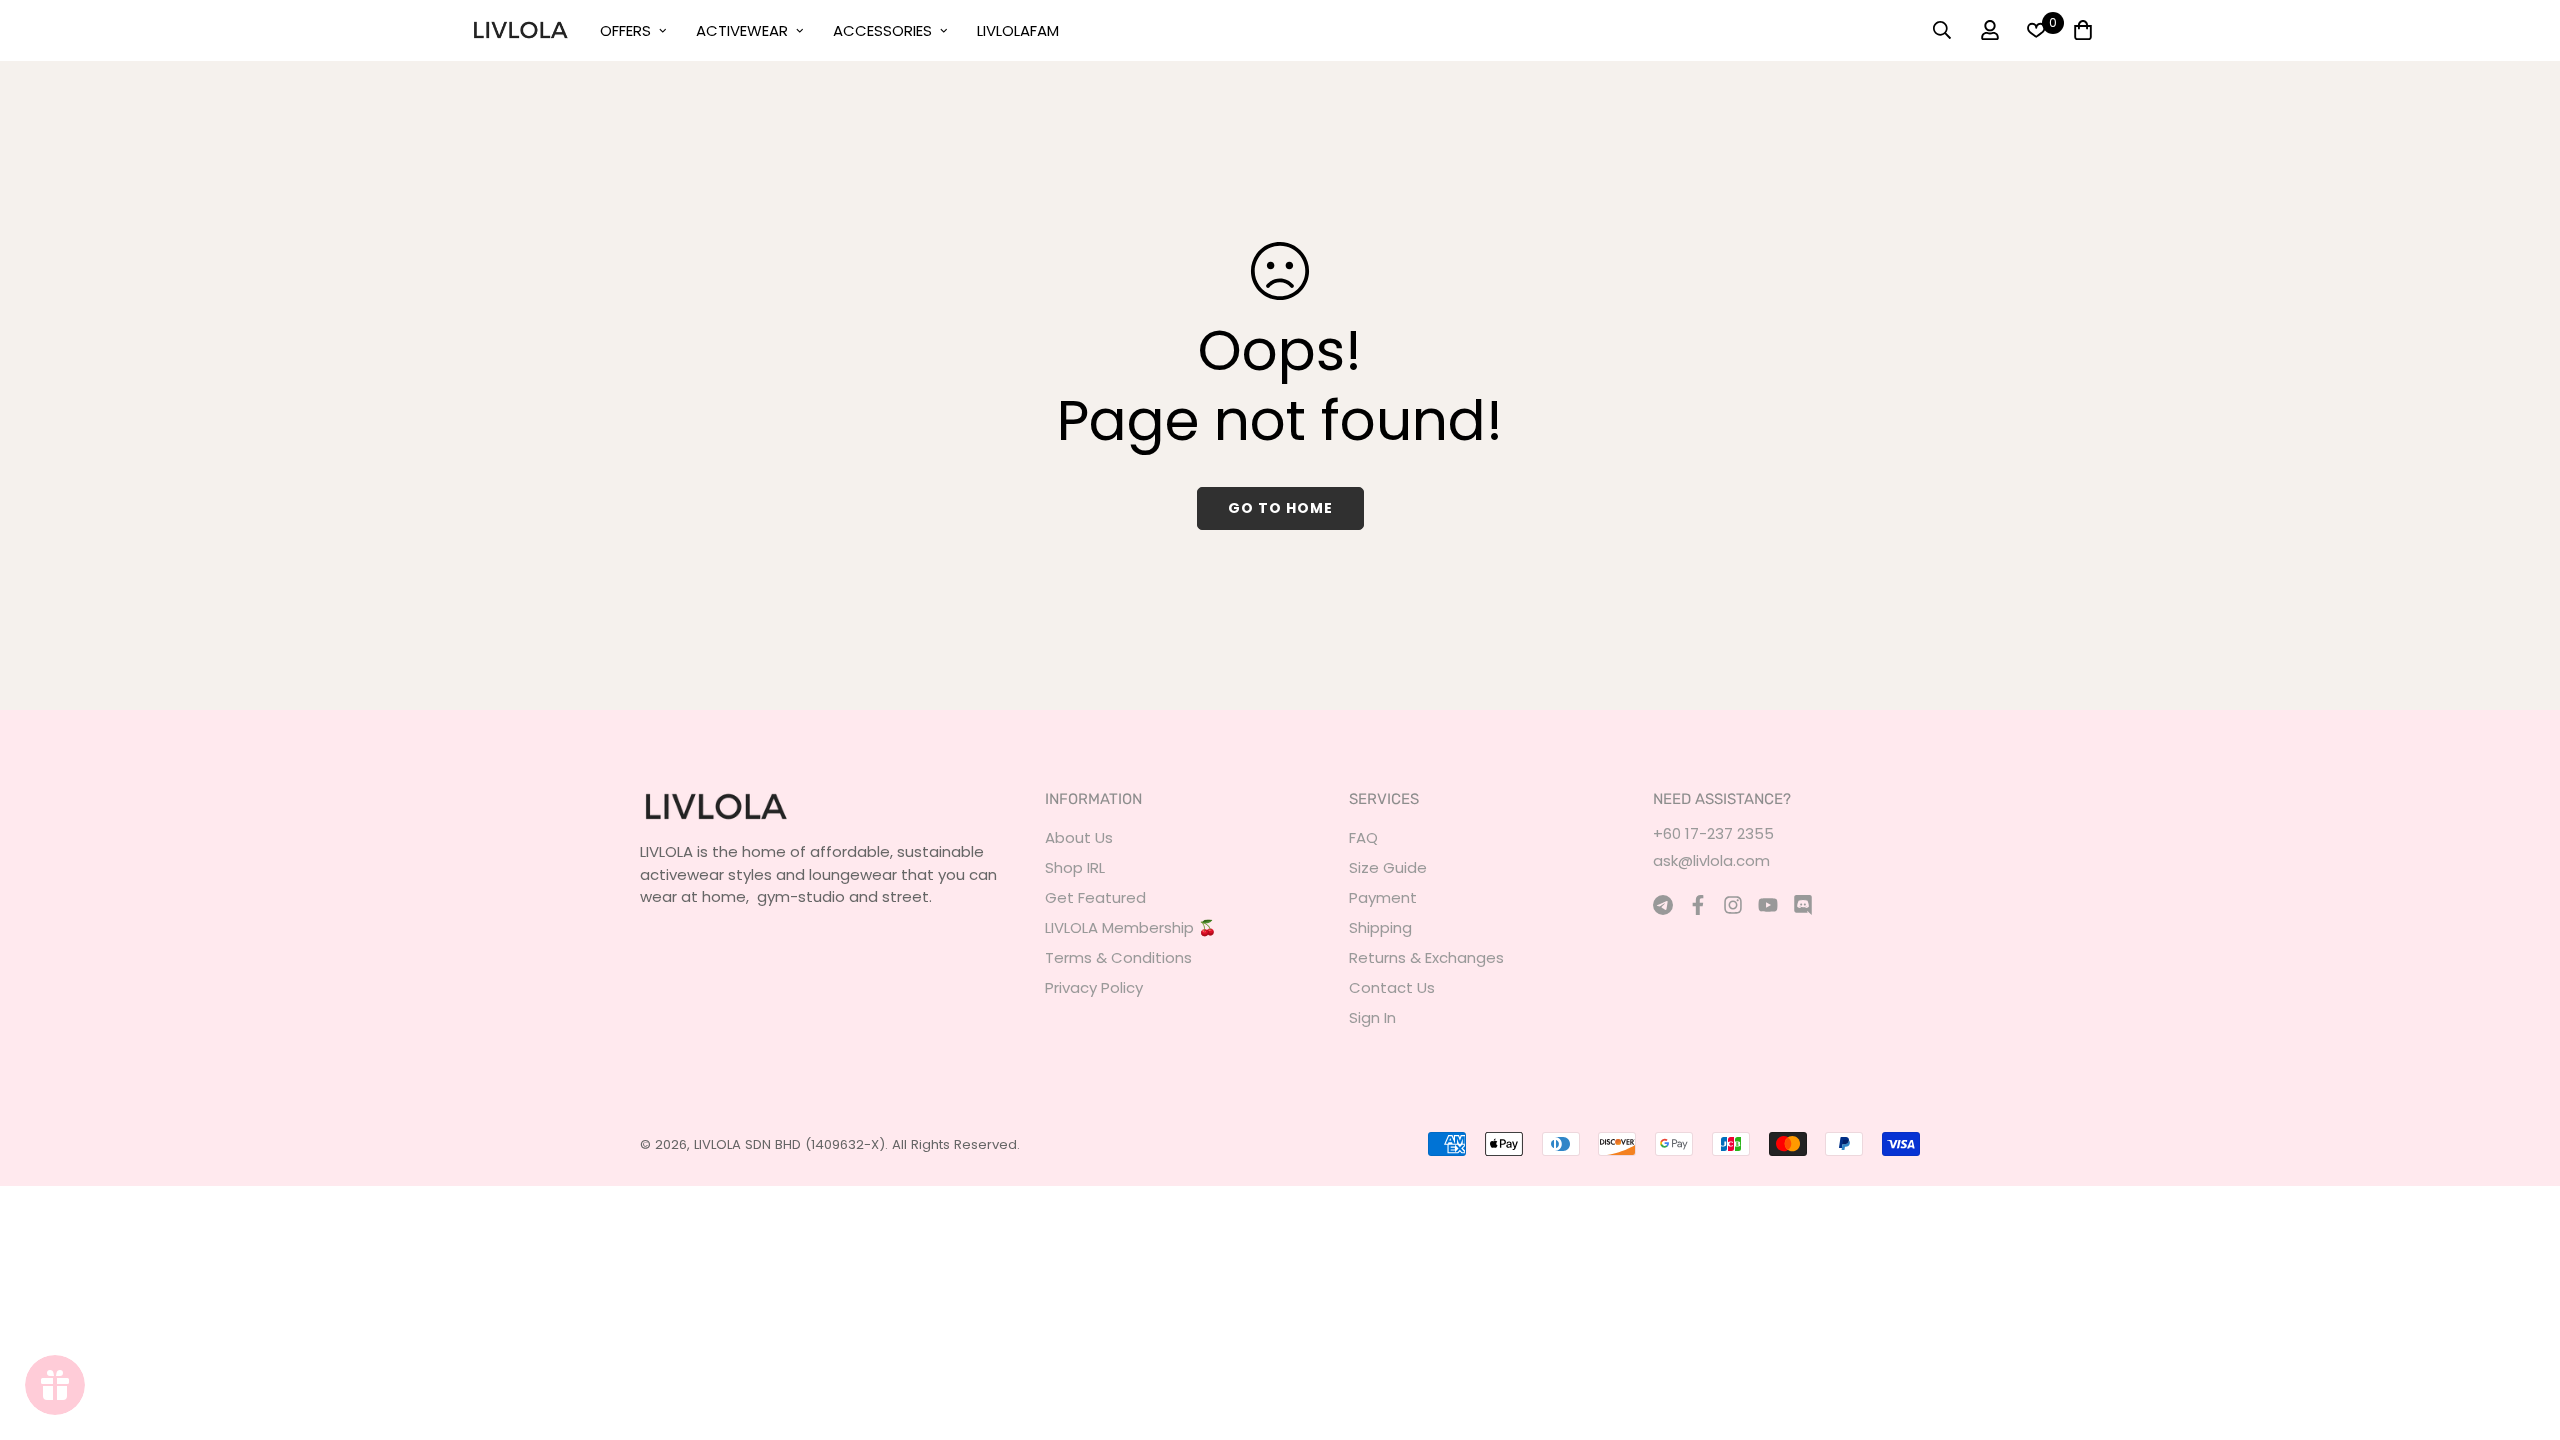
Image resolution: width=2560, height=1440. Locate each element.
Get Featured (1095, 897)
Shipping (1380, 927)
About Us (1079, 837)
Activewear (742, 30)
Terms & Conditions (1118, 957)
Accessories (882, 30)
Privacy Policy (1094, 987)
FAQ (1363, 837)
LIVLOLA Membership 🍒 (1131, 927)
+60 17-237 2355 (1713, 833)
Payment (1383, 897)
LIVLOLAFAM (1018, 30)
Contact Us (1392, 987)
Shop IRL (1075, 867)
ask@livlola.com (1711, 860)
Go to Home (1280, 508)
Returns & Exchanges (1426, 957)
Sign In (1372, 1017)
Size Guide (1388, 867)
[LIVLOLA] (520, 30)
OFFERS (625, 30)
